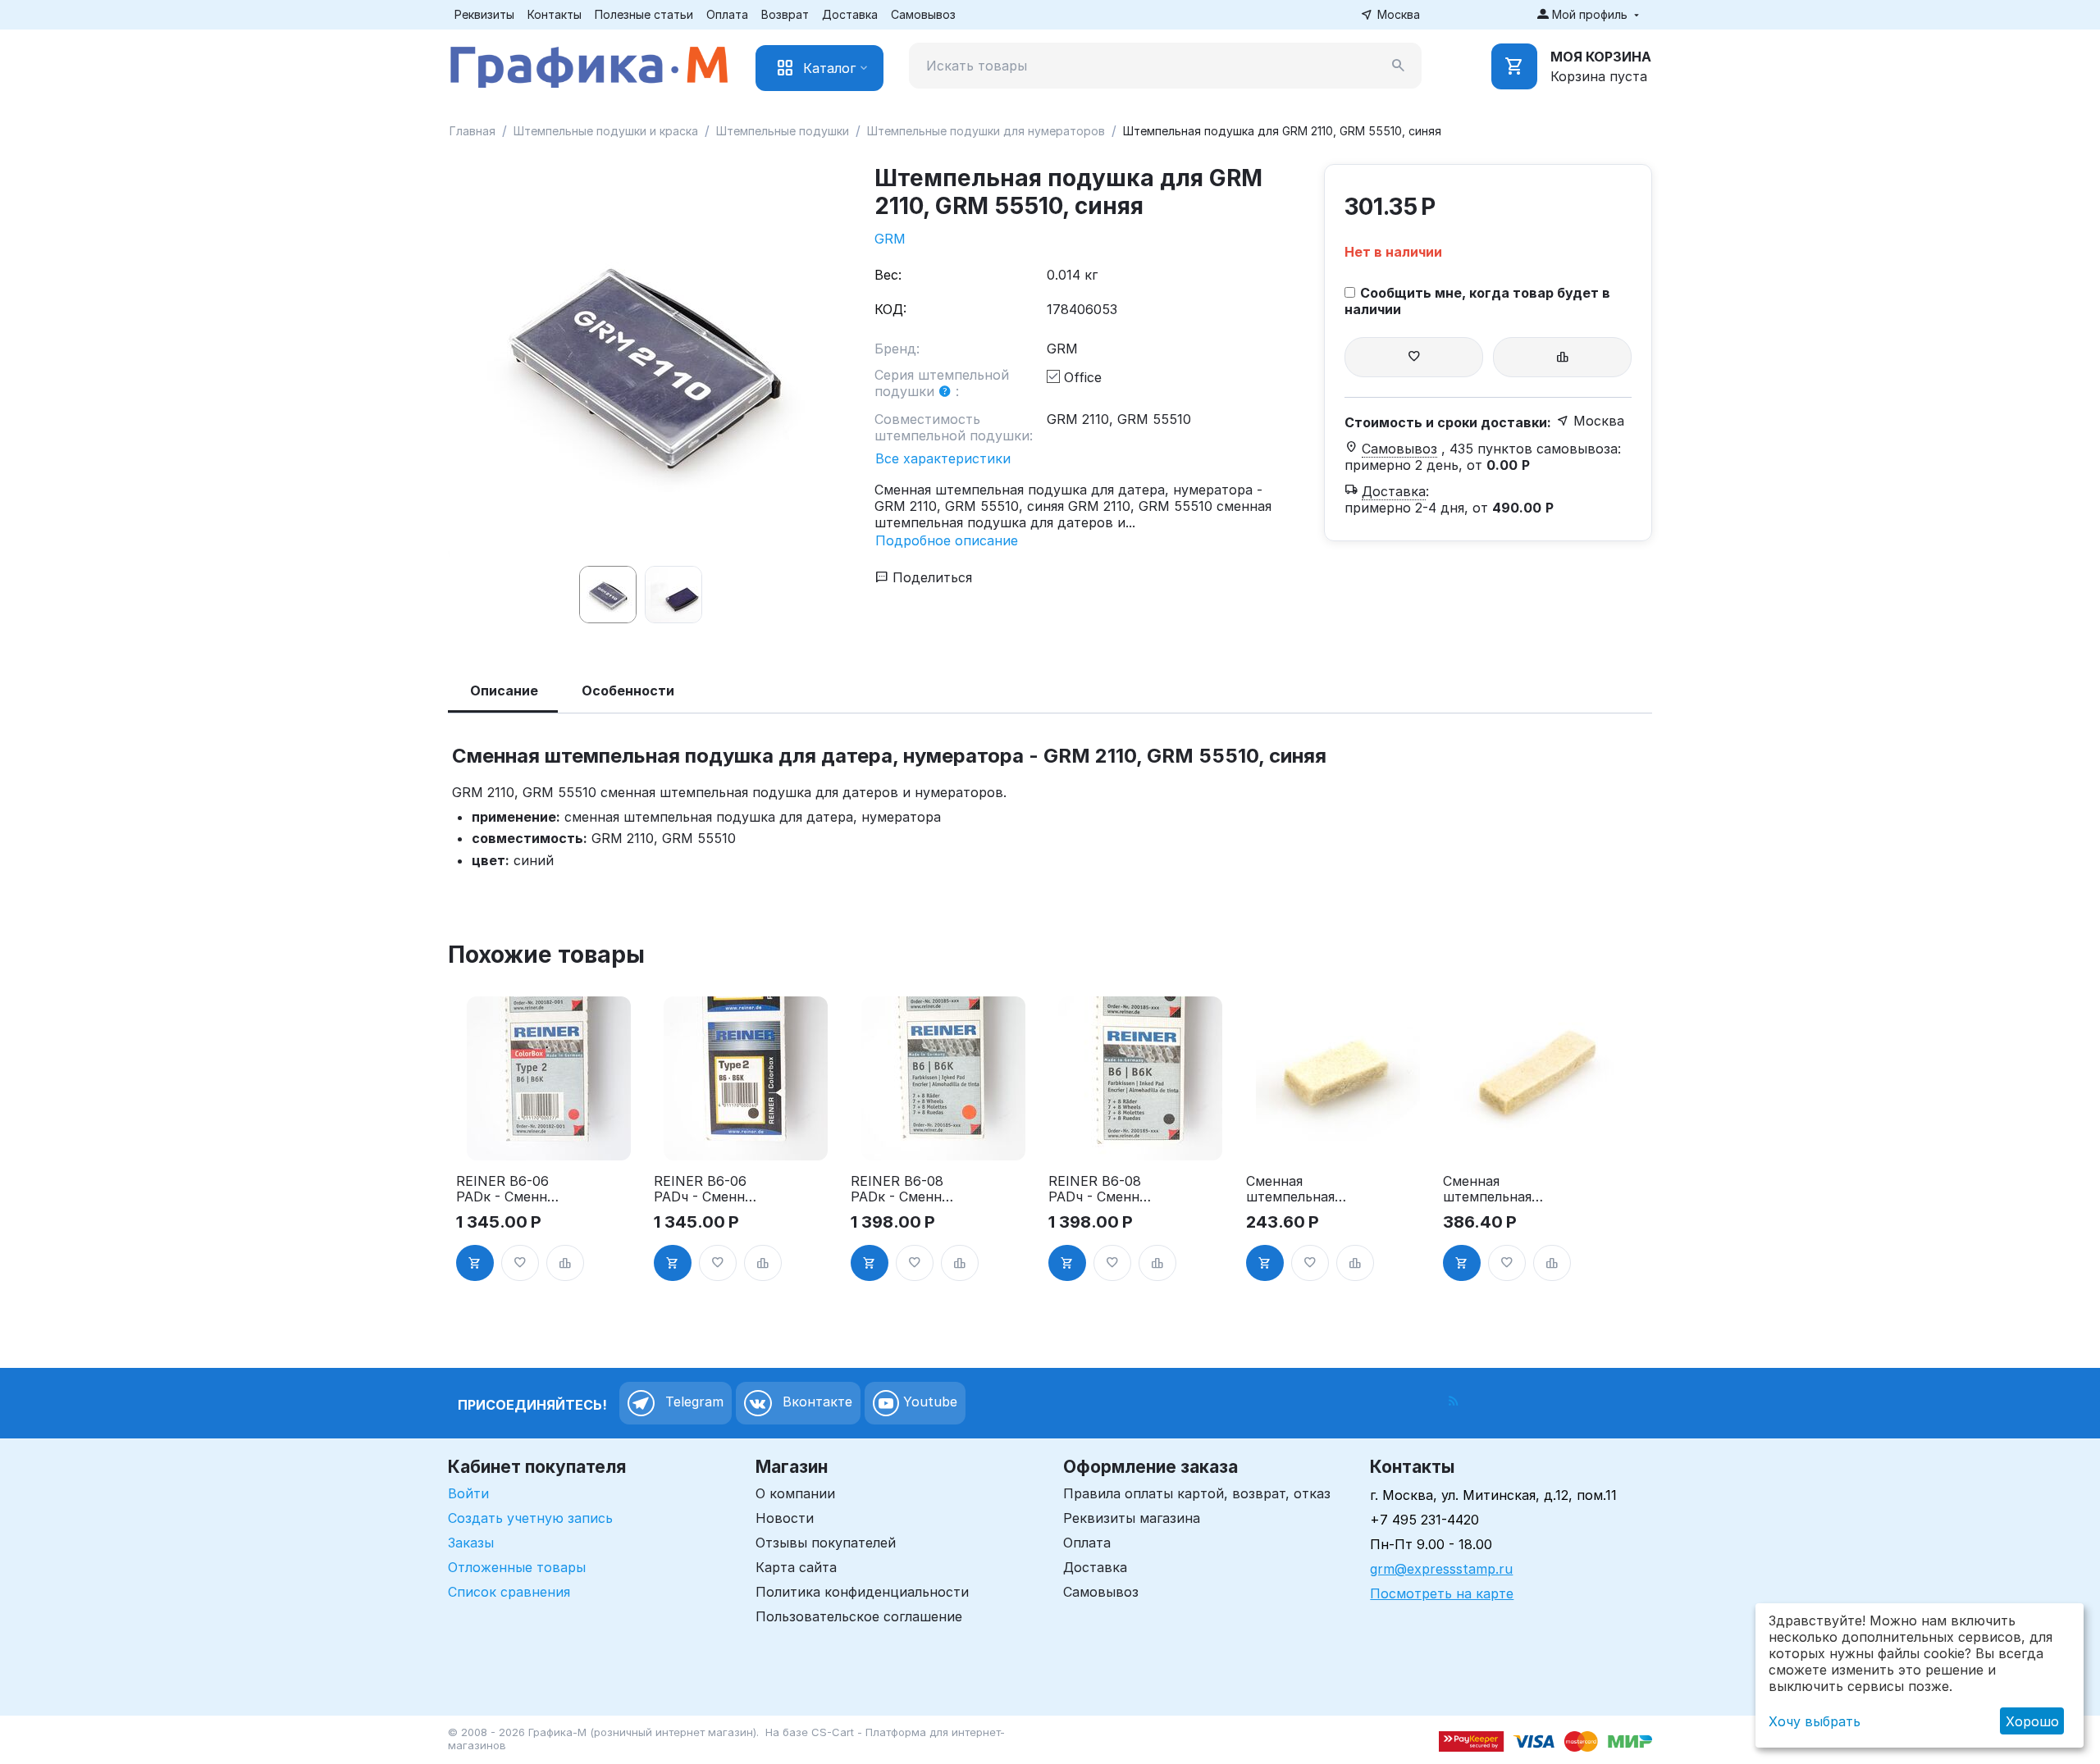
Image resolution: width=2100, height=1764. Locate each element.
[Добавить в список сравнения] (1562, 357)
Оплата (727, 14)
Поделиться (930, 577)
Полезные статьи (644, 14)
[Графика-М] (589, 64)
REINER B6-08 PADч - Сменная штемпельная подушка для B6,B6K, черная (1101, 1189)
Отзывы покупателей (826, 1543)
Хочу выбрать (1815, 1721)
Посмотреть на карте (1442, 1593)
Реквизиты (484, 14)
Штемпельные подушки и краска (606, 131)
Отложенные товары (517, 1567)
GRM (890, 239)
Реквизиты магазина (1132, 1518)
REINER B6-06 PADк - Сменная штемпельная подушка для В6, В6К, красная (509, 1189)
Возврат (785, 14)
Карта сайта (796, 1567)
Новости (785, 1518)
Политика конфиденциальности (862, 1592)
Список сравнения (509, 1592)
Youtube (928, 1402)
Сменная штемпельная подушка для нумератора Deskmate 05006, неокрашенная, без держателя (1296, 1189)
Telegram (692, 1402)
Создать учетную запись (530, 1518)
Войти (468, 1493)
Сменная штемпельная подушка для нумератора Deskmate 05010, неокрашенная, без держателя (1493, 1189)
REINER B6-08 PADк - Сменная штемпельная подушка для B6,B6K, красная (903, 1189)
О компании (795, 1493)
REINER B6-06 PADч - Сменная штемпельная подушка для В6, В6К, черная (706, 1189)
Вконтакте (815, 1402)
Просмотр (548, 1138)
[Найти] (1399, 66)
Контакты (555, 14)
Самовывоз (923, 14)
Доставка (850, 14)
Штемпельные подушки (783, 131)
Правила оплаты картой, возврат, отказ (1197, 1493)
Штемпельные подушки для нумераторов (986, 131)
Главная (472, 131)
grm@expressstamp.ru (1441, 1569)
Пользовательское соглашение (859, 1616)
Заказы (471, 1543)
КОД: (890, 309)
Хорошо (2032, 1721)
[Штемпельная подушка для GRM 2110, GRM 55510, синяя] (645, 361)
